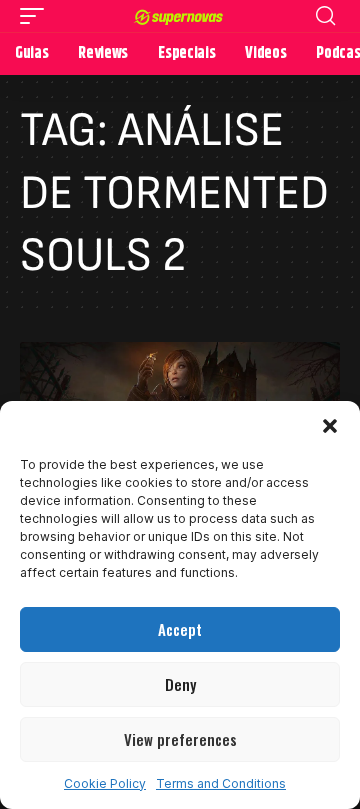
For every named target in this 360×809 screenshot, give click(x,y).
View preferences (180, 739)
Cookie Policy (105, 783)
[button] (330, 426)
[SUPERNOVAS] (180, 16)
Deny (180, 684)
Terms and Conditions (221, 783)
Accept (180, 629)
